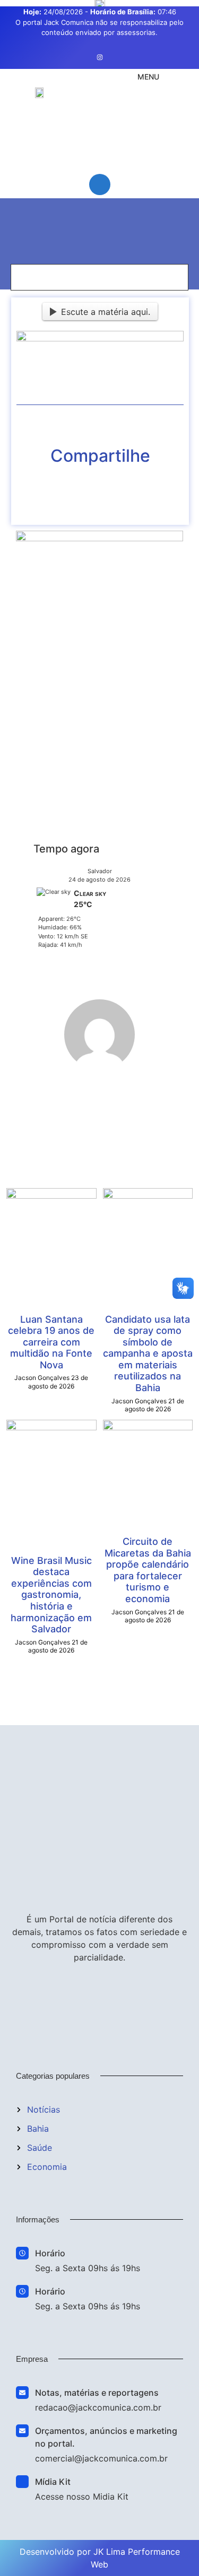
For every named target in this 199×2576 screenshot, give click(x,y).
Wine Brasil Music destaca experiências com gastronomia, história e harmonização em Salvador (51, 1595)
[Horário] (22, 2253)
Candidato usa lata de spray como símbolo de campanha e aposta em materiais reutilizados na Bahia (148, 1354)
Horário (50, 2253)
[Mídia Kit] (22, 2482)
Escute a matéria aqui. (106, 312)
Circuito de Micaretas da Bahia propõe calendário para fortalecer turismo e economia (148, 1570)
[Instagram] (100, 57)
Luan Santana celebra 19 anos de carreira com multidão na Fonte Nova (51, 1342)
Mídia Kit (53, 2482)
